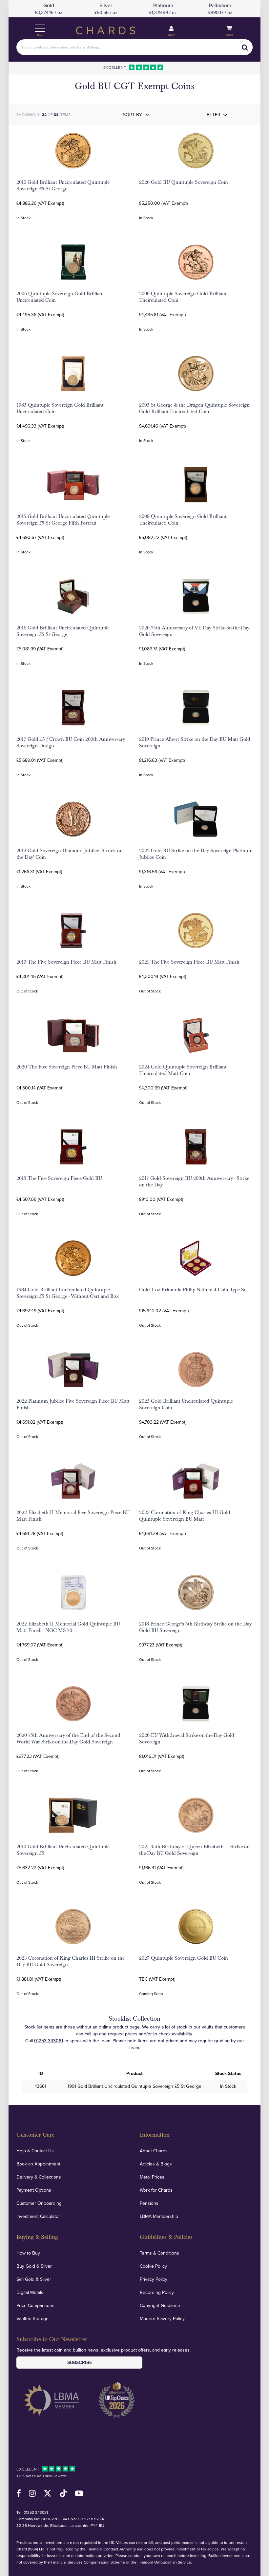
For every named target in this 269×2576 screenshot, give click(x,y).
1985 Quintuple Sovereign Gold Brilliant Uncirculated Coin (60, 408)
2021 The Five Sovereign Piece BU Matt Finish (189, 962)
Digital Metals (30, 2292)
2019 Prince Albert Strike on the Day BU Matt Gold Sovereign (195, 742)
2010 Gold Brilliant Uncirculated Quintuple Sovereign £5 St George (63, 185)
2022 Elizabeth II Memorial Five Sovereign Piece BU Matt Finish (73, 1516)
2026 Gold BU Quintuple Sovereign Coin (184, 182)
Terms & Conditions (159, 2253)
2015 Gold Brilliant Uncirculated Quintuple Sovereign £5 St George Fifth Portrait (63, 520)
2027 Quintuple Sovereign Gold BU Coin (184, 1958)
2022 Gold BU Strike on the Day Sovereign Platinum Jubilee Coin (196, 854)
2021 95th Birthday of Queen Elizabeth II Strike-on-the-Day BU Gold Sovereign (195, 1850)
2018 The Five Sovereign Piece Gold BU (59, 1178)
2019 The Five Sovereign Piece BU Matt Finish (66, 962)
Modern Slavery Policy (162, 2318)
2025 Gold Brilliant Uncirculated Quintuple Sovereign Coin (186, 1404)
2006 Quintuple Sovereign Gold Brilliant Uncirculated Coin (60, 297)
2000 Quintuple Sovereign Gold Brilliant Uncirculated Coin (183, 297)
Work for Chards (156, 2190)
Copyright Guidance (160, 2305)
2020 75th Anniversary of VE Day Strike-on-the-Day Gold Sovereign (194, 631)
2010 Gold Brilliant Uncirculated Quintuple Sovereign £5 (63, 1850)
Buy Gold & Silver (34, 2266)
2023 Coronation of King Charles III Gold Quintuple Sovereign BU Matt (185, 1516)
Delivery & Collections (39, 2177)
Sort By (133, 115)
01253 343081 (49, 2041)
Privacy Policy (154, 2279)
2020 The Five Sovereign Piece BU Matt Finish (67, 1067)
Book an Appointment (38, 2164)
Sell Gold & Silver (34, 2279)
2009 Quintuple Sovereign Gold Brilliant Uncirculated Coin (183, 520)
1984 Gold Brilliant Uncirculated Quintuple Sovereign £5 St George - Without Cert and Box (68, 1293)
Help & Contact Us (35, 2151)
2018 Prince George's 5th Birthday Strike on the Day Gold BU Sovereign (195, 1627)
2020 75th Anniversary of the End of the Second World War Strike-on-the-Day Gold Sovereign (68, 1739)
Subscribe (80, 2362)
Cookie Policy (153, 2266)
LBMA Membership (159, 2216)
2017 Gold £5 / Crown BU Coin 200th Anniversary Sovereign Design (71, 742)
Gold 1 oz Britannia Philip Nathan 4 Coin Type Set (194, 1290)
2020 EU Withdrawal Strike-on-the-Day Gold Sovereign (187, 1739)
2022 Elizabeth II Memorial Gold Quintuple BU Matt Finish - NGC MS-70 (68, 1627)
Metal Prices (152, 2177)
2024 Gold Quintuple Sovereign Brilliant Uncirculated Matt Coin (183, 1070)
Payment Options (34, 2190)
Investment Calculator (38, 2216)
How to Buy (28, 2253)
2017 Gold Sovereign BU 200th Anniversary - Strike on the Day (194, 1182)
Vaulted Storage (32, 2318)
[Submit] (245, 47)
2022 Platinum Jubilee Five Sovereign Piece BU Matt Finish (73, 1404)
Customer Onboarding (39, 2203)
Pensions (149, 2203)
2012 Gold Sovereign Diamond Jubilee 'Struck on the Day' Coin (70, 854)
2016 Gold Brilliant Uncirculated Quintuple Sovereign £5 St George (63, 631)
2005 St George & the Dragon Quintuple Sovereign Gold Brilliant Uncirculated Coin (194, 408)
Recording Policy (157, 2292)
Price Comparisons (35, 2305)
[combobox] (134, 47)
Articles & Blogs (156, 2164)
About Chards (154, 2151)
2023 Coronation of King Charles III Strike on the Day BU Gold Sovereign (71, 1961)
